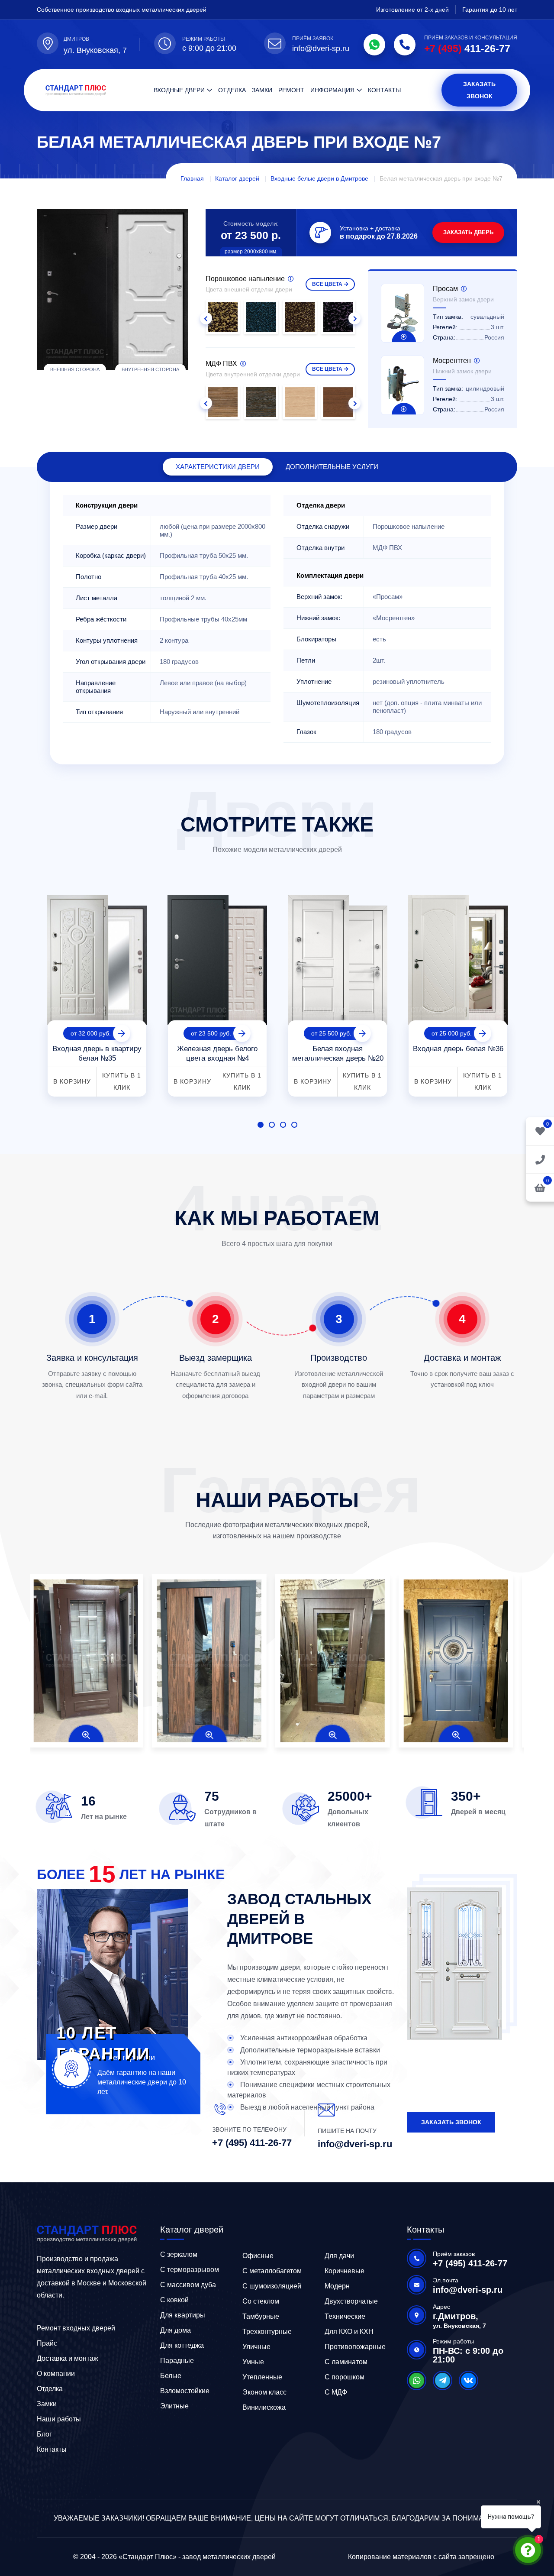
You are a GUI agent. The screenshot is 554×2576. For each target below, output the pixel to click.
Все (327, 284)
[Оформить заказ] (540, 1159)
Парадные (177, 2361)
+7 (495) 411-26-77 (252, 2143)
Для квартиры (183, 2315)
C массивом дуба (188, 2285)
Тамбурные (261, 2316)
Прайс (47, 2343)
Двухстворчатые (351, 2301)
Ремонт (291, 90)
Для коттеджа (182, 2345)
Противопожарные (355, 2347)
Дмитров (76, 39)
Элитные (174, 2406)
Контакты (384, 90)
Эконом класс (264, 2392)
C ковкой (174, 2300)
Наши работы (59, 2419)
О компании (56, 2374)
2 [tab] (272, 1125)
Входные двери (179, 90)
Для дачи (339, 2256)
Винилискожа (264, 2407)
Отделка (232, 90)
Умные (253, 2362)
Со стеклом (261, 2301)
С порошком (345, 2377)
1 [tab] (261, 1125)
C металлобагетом (272, 2271)
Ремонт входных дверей (76, 2328)
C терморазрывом (190, 2270)
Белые (171, 2376)
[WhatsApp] (374, 45)
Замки (262, 90)
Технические (345, 2316)
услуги (332, 467)
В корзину (72, 1081)
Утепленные (262, 2377)
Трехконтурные (267, 2332)
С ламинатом (346, 2362)
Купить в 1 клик (122, 1081)
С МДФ (336, 2392)
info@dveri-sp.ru (321, 49)
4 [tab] (294, 1125)
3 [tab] (283, 1125)
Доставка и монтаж (68, 2358)
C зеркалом (179, 2254)
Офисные (258, 2256)
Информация (332, 90)
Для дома (176, 2330)
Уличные (256, 2347)
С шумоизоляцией (272, 2286)
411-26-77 (467, 49)
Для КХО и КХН (349, 2332)
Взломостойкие (185, 2391)
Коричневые (345, 2271)
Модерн (337, 2286)
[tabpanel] (97, 992)
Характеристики (218, 467)
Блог (44, 2434)
